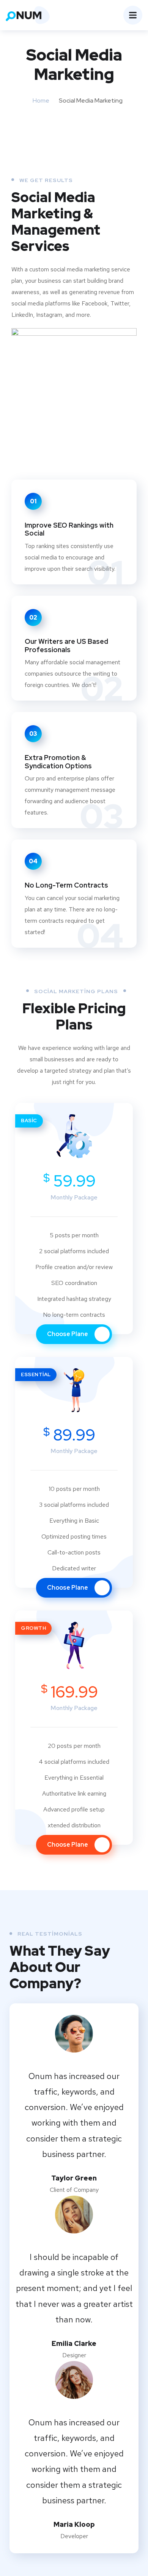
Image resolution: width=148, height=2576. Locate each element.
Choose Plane (68, 1334)
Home (41, 100)
